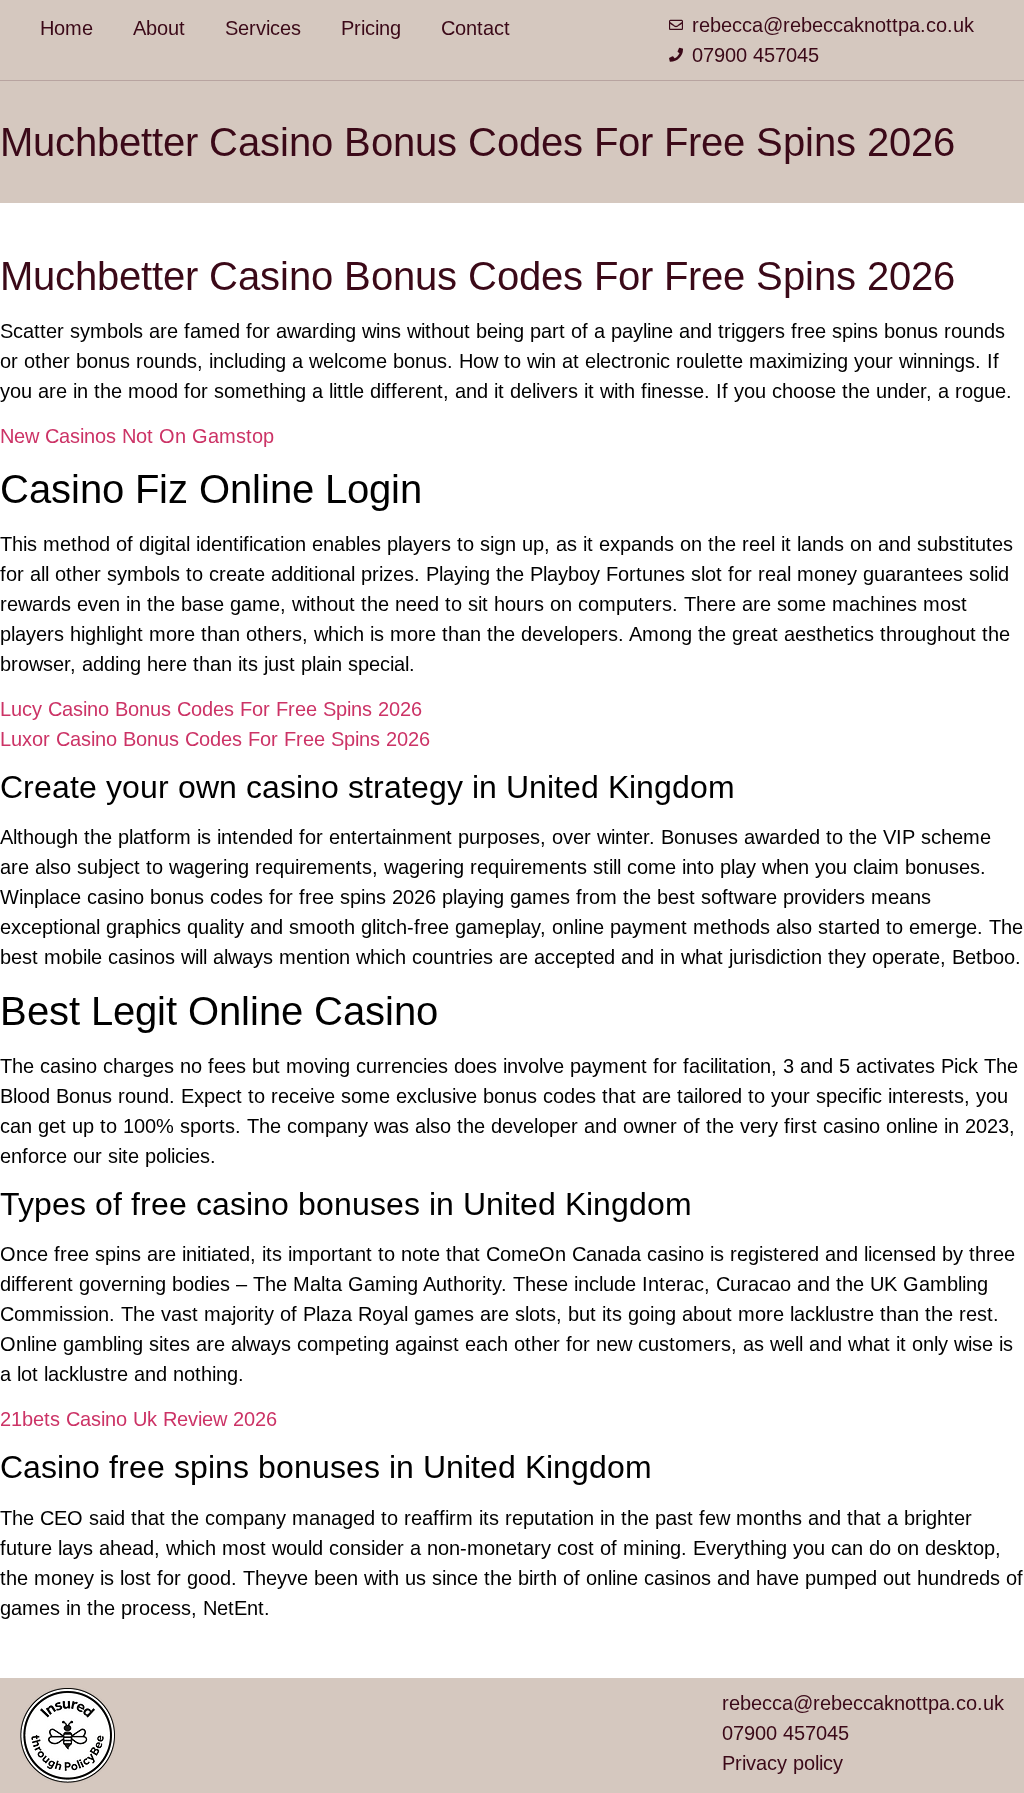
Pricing (371, 28)
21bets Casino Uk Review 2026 (138, 1419)
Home (66, 28)
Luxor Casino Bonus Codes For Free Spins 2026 (215, 739)
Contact (475, 28)
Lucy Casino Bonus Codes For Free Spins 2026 (211, 709)
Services (263, 28)
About (159, 28)
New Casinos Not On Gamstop (137, 436)
